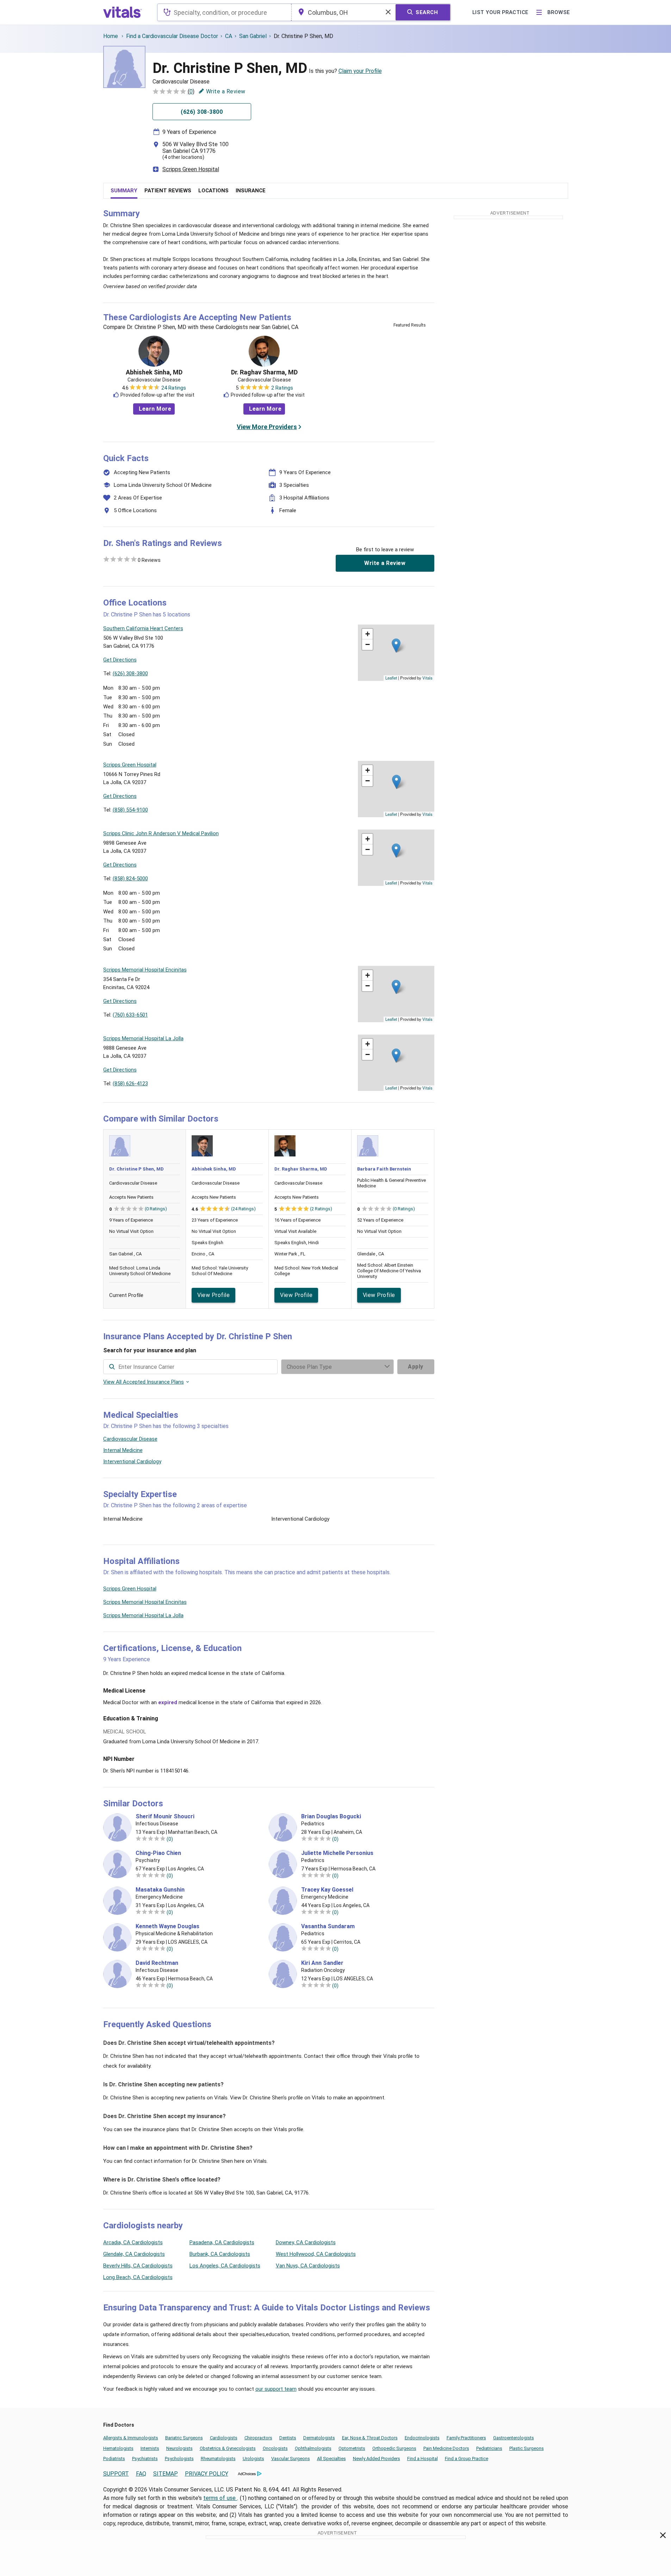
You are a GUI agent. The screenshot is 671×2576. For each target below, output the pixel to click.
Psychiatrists (145, 2459)
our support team (276, 2389)
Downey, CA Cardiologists (306, 2242)
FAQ (141, 2474)
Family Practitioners (466, 2438)
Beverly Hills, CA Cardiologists (138, 2266)
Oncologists (275, 2448)
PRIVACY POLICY (207, 2474)
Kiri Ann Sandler (322, 1963)
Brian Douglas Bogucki (331, 1817)
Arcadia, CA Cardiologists (133, 2242)
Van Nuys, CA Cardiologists (308, 2266)
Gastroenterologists (514, 2438)
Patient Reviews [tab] (168, 191)
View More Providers (267, 427)
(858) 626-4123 (130, 1084)
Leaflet (391, 678)
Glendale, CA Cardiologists (134, 2254)
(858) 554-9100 (130, 810)
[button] (396, 645)
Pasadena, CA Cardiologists (222, 2242)
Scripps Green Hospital (191, 169)
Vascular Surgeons (291, 2459)
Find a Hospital (423, 2459)
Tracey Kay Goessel (327, 1890)
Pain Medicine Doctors (446, 2448)
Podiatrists (114, 2459)
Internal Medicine (123, 1450)
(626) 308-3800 (130, 674)
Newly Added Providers (377, 2459)
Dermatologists (319, 2438)
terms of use (220, 2498)
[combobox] (224, 12)
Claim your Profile (360, 71)
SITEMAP (166, 2474)
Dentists (288, 2438)
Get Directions (120, 660)
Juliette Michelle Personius (337, 1853)
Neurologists (179, 2448)
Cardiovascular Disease (130, 1439)
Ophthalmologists (313, 2448)
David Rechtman (157, 1963)
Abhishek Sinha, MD (154, 372)
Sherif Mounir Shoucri (165, 1817)
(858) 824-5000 (130, 879)
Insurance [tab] (251, 191)
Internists (150, 2448)
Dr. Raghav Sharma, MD (264, 372)
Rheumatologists (218, 2459)
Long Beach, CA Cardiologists (138, 2277)
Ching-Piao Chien (158, 1853)
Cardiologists (224, 2438)
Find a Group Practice (467, 2459)
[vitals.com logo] (123, 12)
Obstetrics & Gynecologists (228, 2448)
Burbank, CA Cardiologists (220, 2254)
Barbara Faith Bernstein (384, 1169)
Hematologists (118, 2448)
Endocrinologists (422, 2438)
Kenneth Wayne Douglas (167, 1926)
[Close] (663, 2537)
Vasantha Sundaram (328, 1926)
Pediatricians (489, 2448)
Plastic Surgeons (527, 2448)
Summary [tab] (124, 191)
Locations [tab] (213, 191)
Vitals (427, 678)
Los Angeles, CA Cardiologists (225, 2266)
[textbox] (224, 12)
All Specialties (331, 2459)
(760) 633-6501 (130, 1015)
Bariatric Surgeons (184, 2438)
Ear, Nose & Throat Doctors (370, 2438)
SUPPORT (116, 2474)
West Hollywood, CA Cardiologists (316, 2254)
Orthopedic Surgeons (394, 2448)
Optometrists (352, 2448)
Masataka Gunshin (160, 1890)
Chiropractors (258, 2438)
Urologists (253, 2459)
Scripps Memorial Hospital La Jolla (143, 1615)
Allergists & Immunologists (131, 2438)
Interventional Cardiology (132, 1461)
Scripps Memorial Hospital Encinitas (145, 1602)
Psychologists (179, 2459)
